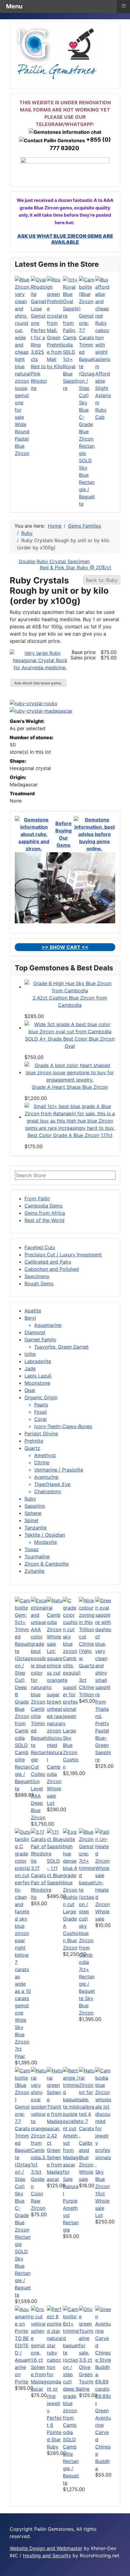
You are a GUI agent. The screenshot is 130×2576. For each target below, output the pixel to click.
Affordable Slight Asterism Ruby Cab (103, 395)
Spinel (31, 1520)
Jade (30, 1368)
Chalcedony (48, 1491)
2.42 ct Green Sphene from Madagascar (55, 2157)
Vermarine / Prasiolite (59, 1470)
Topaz (32, 1549)
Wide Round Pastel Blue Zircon (22, 439)
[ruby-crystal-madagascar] (42, 711)
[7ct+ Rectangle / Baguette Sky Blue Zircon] (87, 1897)
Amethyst (45, 1455)
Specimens (37, 1276)
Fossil (41, 1412)
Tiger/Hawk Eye (52, 1484)
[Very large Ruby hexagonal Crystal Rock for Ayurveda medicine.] (40, 660)
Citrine (42, 1462)
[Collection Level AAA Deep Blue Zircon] (39, 1683)
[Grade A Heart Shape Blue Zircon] (70, 1072)
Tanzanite (36, 1528)
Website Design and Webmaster (46, 2548)
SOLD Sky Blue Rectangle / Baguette (87, 482)
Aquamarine (48, 1325)
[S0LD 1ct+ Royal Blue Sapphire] (71, 312)
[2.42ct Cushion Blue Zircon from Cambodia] (70, 987)
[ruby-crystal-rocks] (35, 703)
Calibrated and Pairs (48, 1262)
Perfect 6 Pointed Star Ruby (54, 2432)
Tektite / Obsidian (45, 1535)
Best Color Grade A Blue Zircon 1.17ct (70, 1135)
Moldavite (45, 1542)
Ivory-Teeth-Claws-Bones (63, 1426)
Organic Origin (41, 1397)
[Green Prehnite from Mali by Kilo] (55, 304)
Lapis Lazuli (38, 1376)
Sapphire (35, 1506)
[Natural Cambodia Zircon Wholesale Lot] (55, 1673)
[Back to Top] (122, 2568)
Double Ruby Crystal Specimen (54, 561)
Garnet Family (40, 1340)
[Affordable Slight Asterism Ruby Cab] (103, 322)
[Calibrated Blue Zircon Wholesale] (87, 2103)
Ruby (30, 1499)
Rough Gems (39, 1283)
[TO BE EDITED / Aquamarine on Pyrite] (23, 2320)
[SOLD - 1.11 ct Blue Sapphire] (55, 1842)
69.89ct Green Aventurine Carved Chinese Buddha (103, 2432)
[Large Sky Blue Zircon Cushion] (71, 1662)
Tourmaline (37, 1557)
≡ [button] (124, 6)
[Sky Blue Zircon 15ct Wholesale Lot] (103, 2117)
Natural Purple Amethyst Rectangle (71, 2208)
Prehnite (34, 1441)
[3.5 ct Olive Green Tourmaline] (87, 2331)
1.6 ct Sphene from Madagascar (39, 2374)
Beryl (30, 1318)
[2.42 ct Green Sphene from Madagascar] (55, 2099)
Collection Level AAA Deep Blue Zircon (38, 1796)
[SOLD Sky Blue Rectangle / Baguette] (87, 366)
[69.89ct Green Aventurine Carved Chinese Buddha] (103, 2349)
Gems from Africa (45, 1213)
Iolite (30, 1354)
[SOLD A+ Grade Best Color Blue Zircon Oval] (70, 1028)
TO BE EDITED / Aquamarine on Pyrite (23, 2360)
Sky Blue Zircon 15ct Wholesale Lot (102, 2194)
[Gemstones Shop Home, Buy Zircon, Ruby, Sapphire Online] (57, 52)
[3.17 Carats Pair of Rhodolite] (39, 1846)
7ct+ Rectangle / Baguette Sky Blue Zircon (87, 1991)
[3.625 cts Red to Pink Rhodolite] (39, 312)
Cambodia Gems (44, 1206)
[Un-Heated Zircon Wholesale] (103, 1853)
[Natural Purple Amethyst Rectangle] (71, 2125)
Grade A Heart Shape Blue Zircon (70, 1087)
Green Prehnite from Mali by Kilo (55, 352)
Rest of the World (44, 1220)
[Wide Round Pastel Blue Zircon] (23, 348)
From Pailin (37, 1198)
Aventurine (46, 1477)
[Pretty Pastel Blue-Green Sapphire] (103, 1658)
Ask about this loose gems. (38, 683)
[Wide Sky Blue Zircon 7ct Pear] (23, 1922)
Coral (40, 1419)
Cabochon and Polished (52, 1269)
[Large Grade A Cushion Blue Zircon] (71, 1868)
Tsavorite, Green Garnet (61, 1347)
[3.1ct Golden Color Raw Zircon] (39, 2117)
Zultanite (34, 1571)
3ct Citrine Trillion (86, 1687)
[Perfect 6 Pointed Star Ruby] (55, 2360)
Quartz (32, 1448)
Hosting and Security (47, 2556)
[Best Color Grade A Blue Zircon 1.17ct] (70, 1117)
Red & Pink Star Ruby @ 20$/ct (76, 567)
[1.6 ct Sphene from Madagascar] (39, 2331)
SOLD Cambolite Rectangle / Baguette (23, 1767)
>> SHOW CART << (65, 947)
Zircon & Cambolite (47, 1564)
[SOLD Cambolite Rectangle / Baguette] (23, 1669)
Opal (30, 1390)
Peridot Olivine (41, 1434)
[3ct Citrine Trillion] (87, 1636)
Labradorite (38, 1361)
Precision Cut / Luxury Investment (63, 1255)
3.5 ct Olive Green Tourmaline (86, 2374)
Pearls (41, 1405)
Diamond (35, 1332)
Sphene (33, 1513)
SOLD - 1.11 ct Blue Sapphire (55, 1875)
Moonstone (37, 1383)
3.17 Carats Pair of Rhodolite (39, 1883)
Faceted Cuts (40, 1247)
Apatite (33, 1311)
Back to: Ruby (102, 580)
